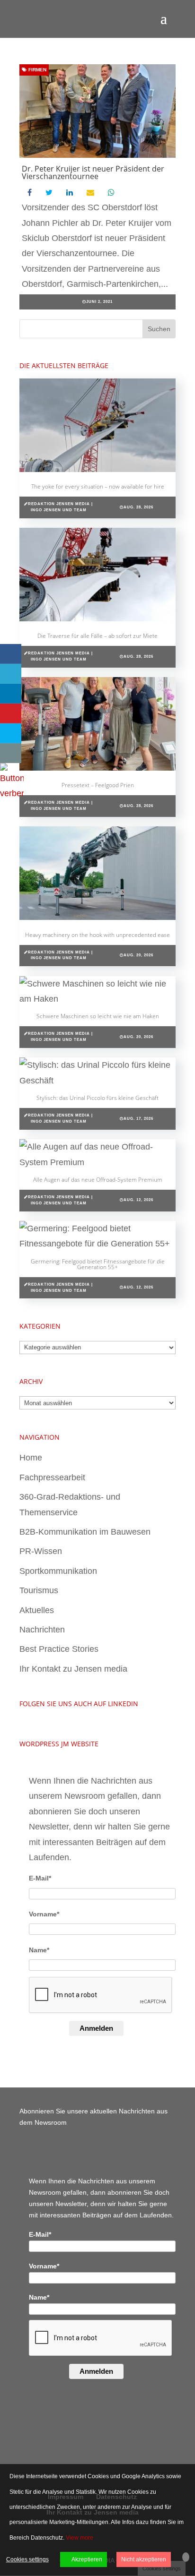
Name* (39, 1950)
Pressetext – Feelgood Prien (98, 785)
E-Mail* (40, 1878)
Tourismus (39, 1590)
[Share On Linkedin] (11, 694)
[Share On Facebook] (11, 654)
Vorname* (44, 1914)
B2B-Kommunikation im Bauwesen (85, 1532)
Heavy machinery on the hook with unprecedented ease (97, 935)
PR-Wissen (41, 1551)
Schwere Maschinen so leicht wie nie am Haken (98, 1016)
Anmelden (96, 2028)
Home (31, 1458)
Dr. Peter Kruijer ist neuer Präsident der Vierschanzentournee (93, 172)
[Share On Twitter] (11, 674)
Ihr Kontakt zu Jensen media (73, 1669)
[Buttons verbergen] (12, 793)
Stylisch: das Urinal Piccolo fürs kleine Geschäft (97, 1098)
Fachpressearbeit (52, 1477)
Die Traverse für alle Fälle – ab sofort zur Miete (97, 636)
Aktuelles (37, 1610)
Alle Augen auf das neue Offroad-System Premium (98, 1180)
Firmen (37, 70)
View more (80, 2538)
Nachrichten (42, 1630)
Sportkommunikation (58, 1571)
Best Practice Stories (59, 1649)
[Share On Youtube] (11, 713)
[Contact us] (11, 753)
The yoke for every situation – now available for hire (98, 486)
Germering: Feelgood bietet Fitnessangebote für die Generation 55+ (98, 1264)
